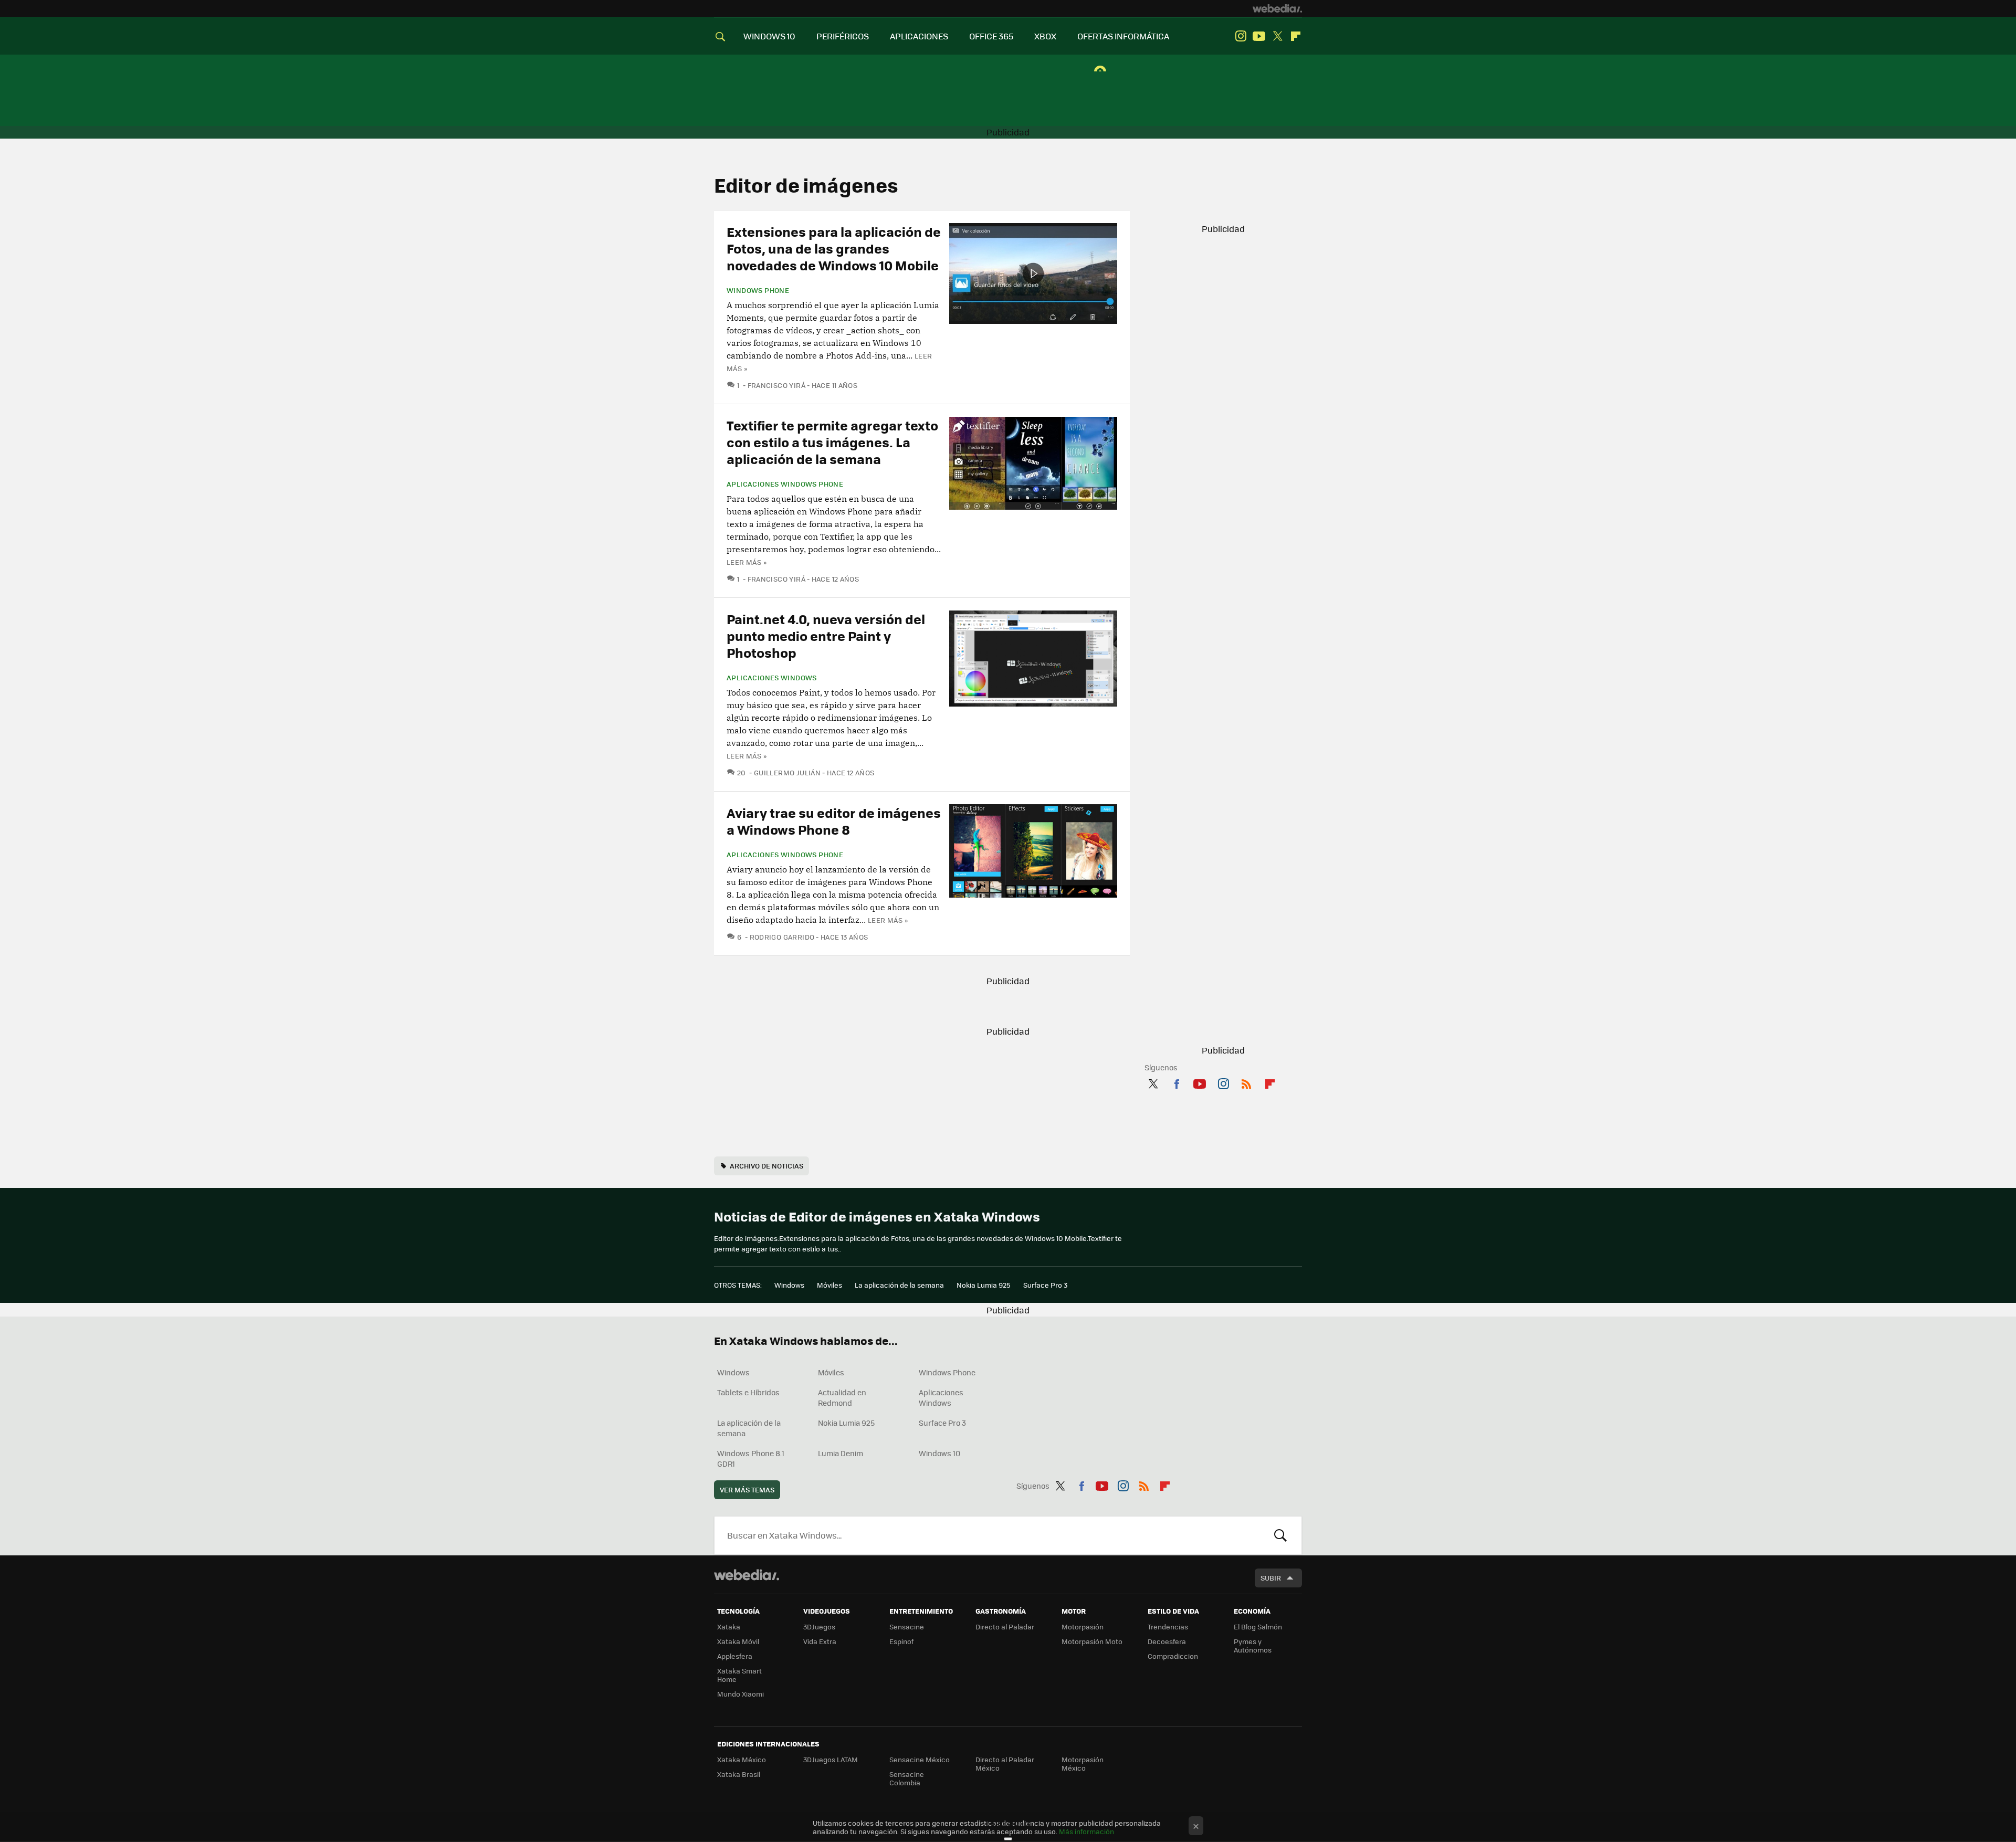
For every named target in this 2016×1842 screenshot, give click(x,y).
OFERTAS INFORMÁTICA (1123, 36)
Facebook (1177, 1082)
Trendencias (1168, 1627)
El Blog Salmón (1258, 1627)
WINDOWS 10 (769, 36)
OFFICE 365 (991, 36)
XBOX (1045, 36)
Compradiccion (1173, 1656)
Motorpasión (1083, 1627)
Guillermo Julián (787, 772)
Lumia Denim (841, 1453)
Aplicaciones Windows (772, 678)
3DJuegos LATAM (831, 1759)
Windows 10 (939, 1453)
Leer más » (747, 562)
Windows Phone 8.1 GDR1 (751, 1458)
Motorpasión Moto (1092, 1641)
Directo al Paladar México (1005, 1764)
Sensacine (907, 1627)
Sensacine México (920, 1759)
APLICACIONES (919, 36)
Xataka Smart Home (739, 1675)
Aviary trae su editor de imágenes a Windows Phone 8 (834, 821)
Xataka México (742, 1759)
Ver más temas (747, 1490)
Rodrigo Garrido (782, 937)
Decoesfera (1167, 1641)
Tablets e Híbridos (748, 1392)
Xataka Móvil (738, 1641)
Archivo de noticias (766, 1166)
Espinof (901, 1641)
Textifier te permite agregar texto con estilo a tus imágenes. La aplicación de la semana (832, 442)
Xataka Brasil (739, 1774)
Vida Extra (820, 1641)
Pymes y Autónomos (1253, 1645)
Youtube (1259, 36)
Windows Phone (758, 290)
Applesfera (735, 1656)
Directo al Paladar (1005, 1627)
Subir (1271, 1578)
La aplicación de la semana (899, 1285)
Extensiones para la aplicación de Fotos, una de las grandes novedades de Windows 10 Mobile (834, 248)
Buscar (1280, 1535)
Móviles (829, 1285)
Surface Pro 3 (1045, 1285)
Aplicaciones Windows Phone (785, 484)
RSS (1246, 1082)
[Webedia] (1277, 8)
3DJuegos (819, 1627)
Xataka (729, 1627)
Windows (789, 1285)
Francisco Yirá (776, 385)
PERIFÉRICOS (843, 36)
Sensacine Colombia (907, 1778)
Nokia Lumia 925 (984, 1285)
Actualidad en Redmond (842, 1397)
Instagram (1241, 36)
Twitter (1277, 36)
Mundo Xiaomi (741, 1694)
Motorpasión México (1083, 1764)
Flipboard (1296, 36)
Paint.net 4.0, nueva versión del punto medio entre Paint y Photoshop (826, 635)
